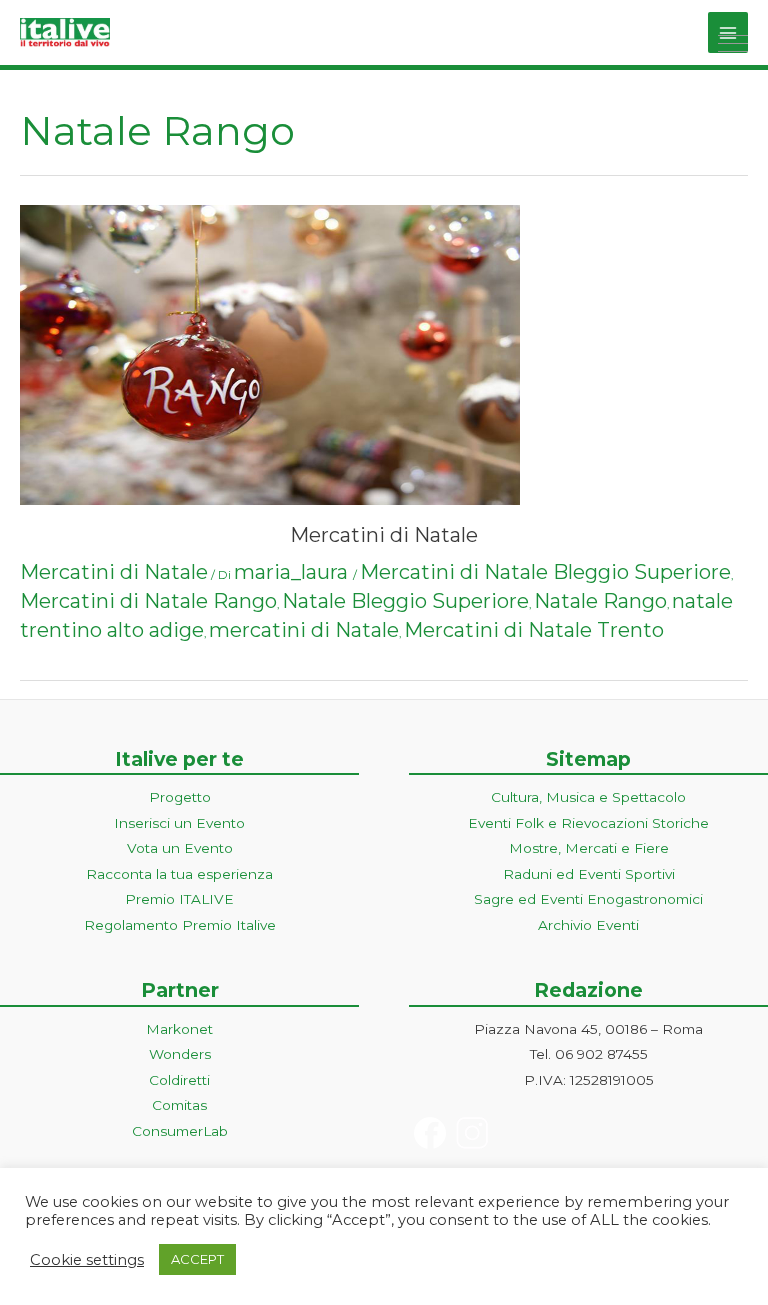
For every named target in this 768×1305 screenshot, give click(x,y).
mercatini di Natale (304, 630)
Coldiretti (179, 1080)
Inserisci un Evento (179, 823)
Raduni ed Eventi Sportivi (589, 874)
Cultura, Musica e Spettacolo (588, 797)
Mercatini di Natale (384, 535)
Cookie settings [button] (87, 1260)
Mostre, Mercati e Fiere (589, 848)
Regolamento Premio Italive (180, 925)
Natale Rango (600, 601)
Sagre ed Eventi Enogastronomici (588, 899)
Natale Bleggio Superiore (405, 601)
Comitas (179, 1105)
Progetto (180, 797)
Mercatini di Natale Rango (148, 601)
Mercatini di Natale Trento (534, 630)
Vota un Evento (180, 848)
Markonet (179, 1029)
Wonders (180, 1054)
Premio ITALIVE (179, 899)
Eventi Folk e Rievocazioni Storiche (588, 823)
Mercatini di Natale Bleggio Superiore (545, 572)
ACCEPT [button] (197, 1259)
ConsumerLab (180, 1131)
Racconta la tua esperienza (179, 874)
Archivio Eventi (588, 925)
